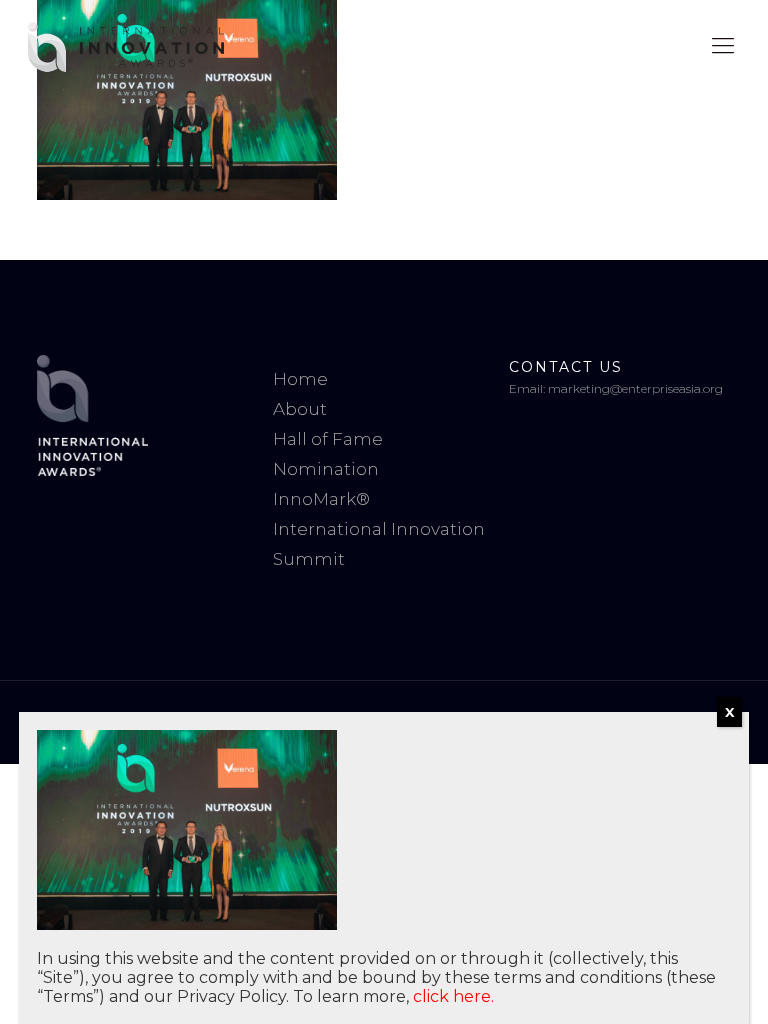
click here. (453, 996)
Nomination (326, 469)
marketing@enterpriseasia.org (635, 388)
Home (300, 379)
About (300, 409)
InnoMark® (321, 499)
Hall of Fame (328, 439)
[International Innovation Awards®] (126, 46)
